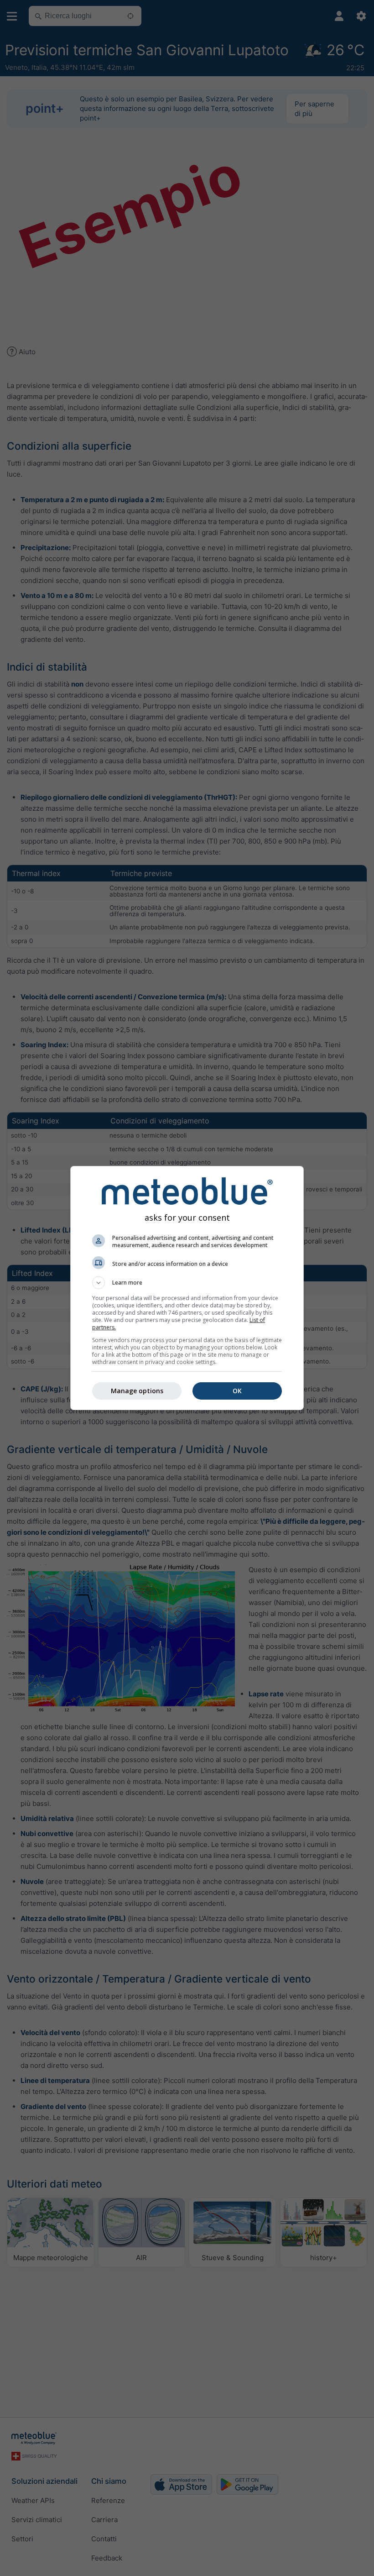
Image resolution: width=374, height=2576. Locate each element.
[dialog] (187, 1288)
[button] (187, 1283)
